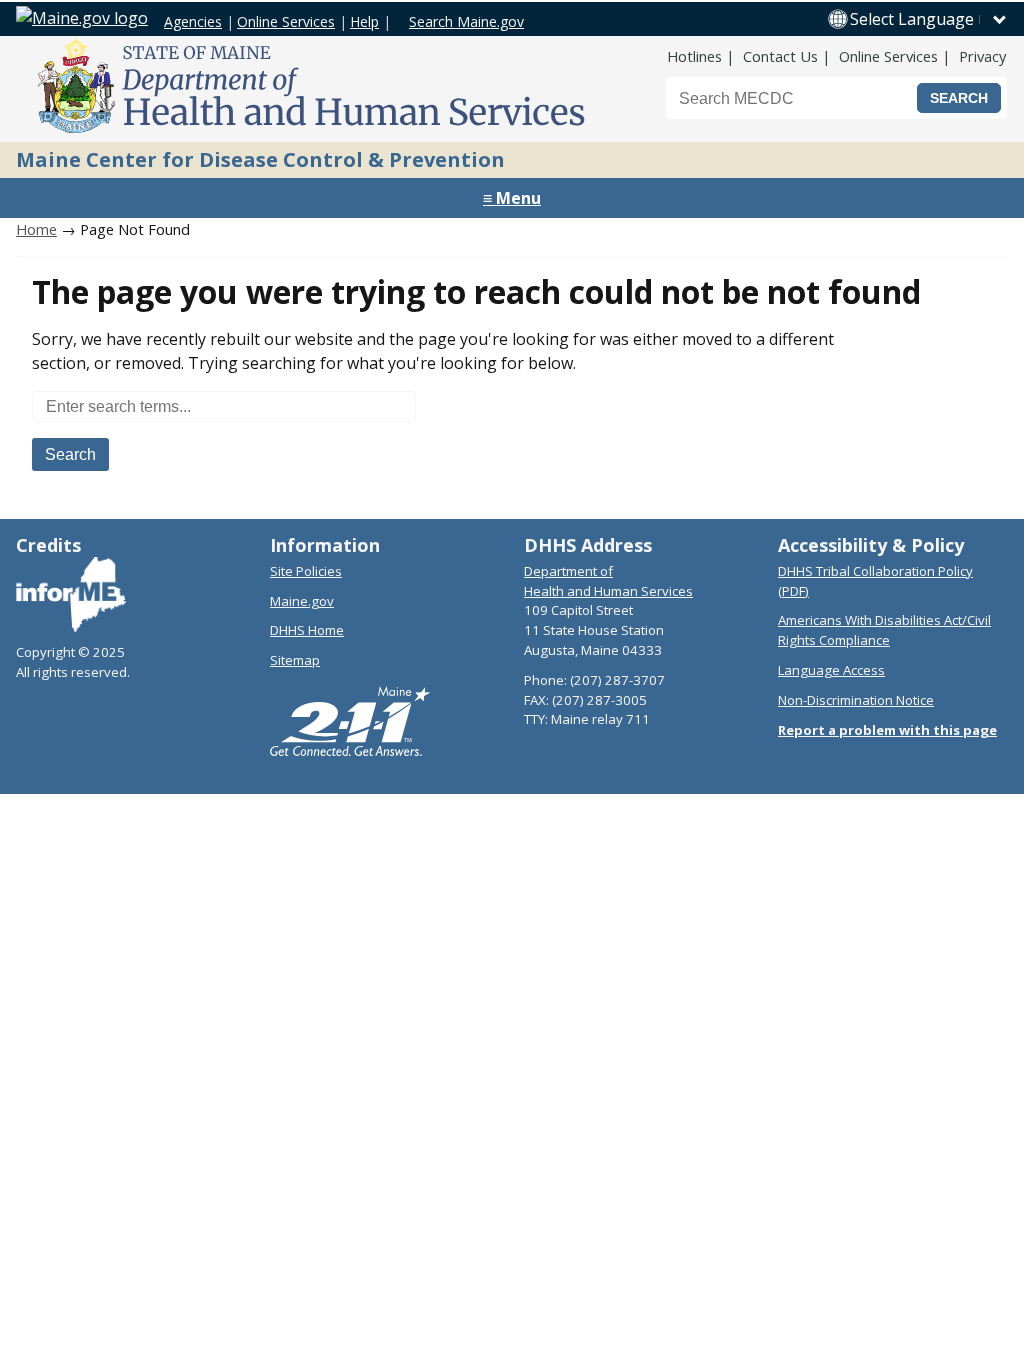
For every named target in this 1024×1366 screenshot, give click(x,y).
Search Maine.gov (466, 21)
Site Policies (306, 571)
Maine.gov (302, 601)
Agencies (193, 21)
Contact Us (780, 56)
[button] (929, 19)
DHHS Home (307, 630)
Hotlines (694, 56)
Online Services (286, 21)
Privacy (982, 56)
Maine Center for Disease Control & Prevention (260, 159)
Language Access (831, 670)
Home (36, 229)
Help (364, 21)
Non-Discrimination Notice (856, 700)
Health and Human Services (608, 591)
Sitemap (295, 660)
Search (70, 454)
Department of (568, 571)
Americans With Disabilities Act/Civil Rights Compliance (884, 630)
